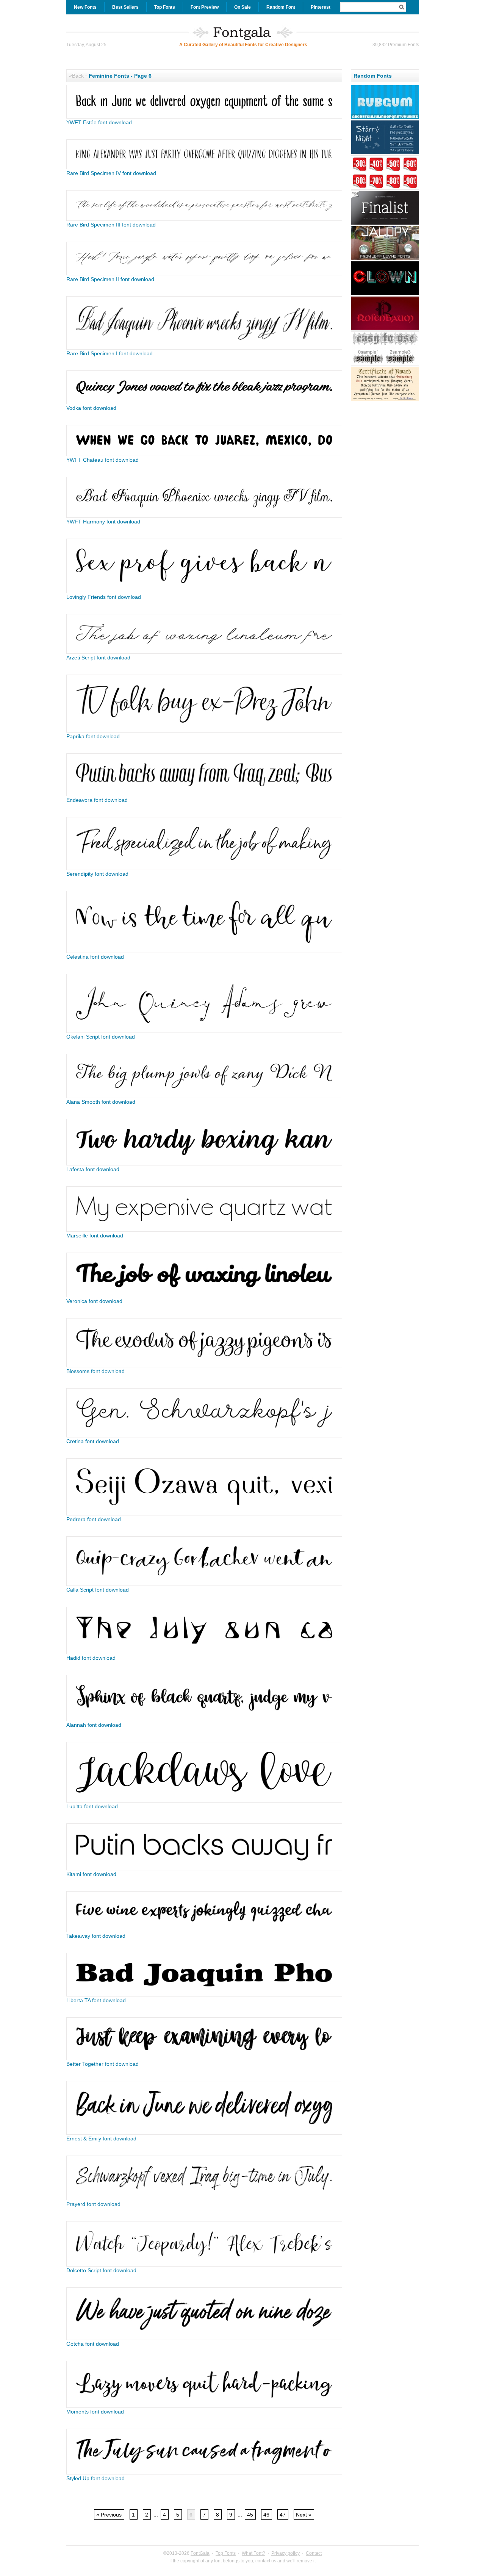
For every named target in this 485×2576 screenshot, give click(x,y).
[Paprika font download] (204, 731)
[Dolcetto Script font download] (204, 2265)
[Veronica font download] (204, 1295)
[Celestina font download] (204, 951)
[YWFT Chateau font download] (204, 454)
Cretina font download (93, 1441)
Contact (314, 2553)
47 (283, 2515)
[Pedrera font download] (204, 1514)
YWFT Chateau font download (102, 460)
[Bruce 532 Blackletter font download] (385, 365)
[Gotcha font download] (204, 2338)
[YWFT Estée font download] (204, 117)
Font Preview (205, 7)
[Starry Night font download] (385, 153)
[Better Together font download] (204, 2058)
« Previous (109, 2515)
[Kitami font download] (204, 1868)
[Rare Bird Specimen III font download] (204, 219)
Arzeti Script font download (98, 658)
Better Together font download (102, 2064)
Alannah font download (94, 1725)
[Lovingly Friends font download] (204, 591)
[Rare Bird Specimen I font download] (204, 348)
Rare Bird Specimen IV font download (111, 173)
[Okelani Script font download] (204, 1031)
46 (266, 2515)
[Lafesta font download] (204, 1164)
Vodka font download (91, 408)
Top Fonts (165, 7)
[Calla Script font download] (204, 1584)
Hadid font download (91, 1658)
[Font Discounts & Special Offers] (385, 189)
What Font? (253, 2553)
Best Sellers (125, 7)
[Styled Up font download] (204, 2473)
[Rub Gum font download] (385, 118)
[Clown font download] (385, 294)
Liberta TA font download (96, 2000)
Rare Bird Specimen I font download (110, 353)
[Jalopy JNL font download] (385, 259)
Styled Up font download (95, 2478)
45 (250, 2515)
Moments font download (95, 2412)
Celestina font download (95, 957)
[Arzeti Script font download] (204, 652)
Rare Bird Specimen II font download (110, 279)
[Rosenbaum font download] (385, 330)
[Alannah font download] (204, 1719)
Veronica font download (94, 1301)
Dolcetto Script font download (101, 2270)
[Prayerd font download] (204, 2198)
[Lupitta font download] (204, 1801)
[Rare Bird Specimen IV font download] (204, 167)
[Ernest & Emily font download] (204, 2133)
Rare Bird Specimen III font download (111, 225)
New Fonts (85, 7)
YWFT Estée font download (99, 122)
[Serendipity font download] (204, 868)
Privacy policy (286, 2553)
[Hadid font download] (204, 1652)
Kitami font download (91, 1874)
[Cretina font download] (204, 1436)
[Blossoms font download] (204, 1365)
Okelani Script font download (101, 1037)
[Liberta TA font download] (204, 1995)
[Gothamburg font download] (385, 400)
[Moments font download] (204, 2406)
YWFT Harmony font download (103, 522)
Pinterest (321, 7)
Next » (304, 2515)
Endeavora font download (97, 800)
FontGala (200, 2553)
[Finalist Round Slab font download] (385, 224)
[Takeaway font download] (204, 1930)
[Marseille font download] (204, 1230)
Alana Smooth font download (101, 1102)
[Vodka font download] (204, 402)
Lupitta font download (92, 1806)
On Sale (242, 7)
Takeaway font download (96, 1936)
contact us (266, 2561)
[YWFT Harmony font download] (204, 516)
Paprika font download (93, 736)
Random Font (281, 7)
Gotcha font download (93, 2344)
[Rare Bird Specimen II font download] (204, 273)
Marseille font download (95, 1236)
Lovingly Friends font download (104, 597)
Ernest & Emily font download (101, 2139)
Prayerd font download (93, 2204)
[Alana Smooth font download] (204, 1096)
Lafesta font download (93, 1169)
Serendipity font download (97, 874)
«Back (76, 76)
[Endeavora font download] (204, 794)
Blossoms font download (95, 1371)
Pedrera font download (94, 1519)
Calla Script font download (98, 1590)
